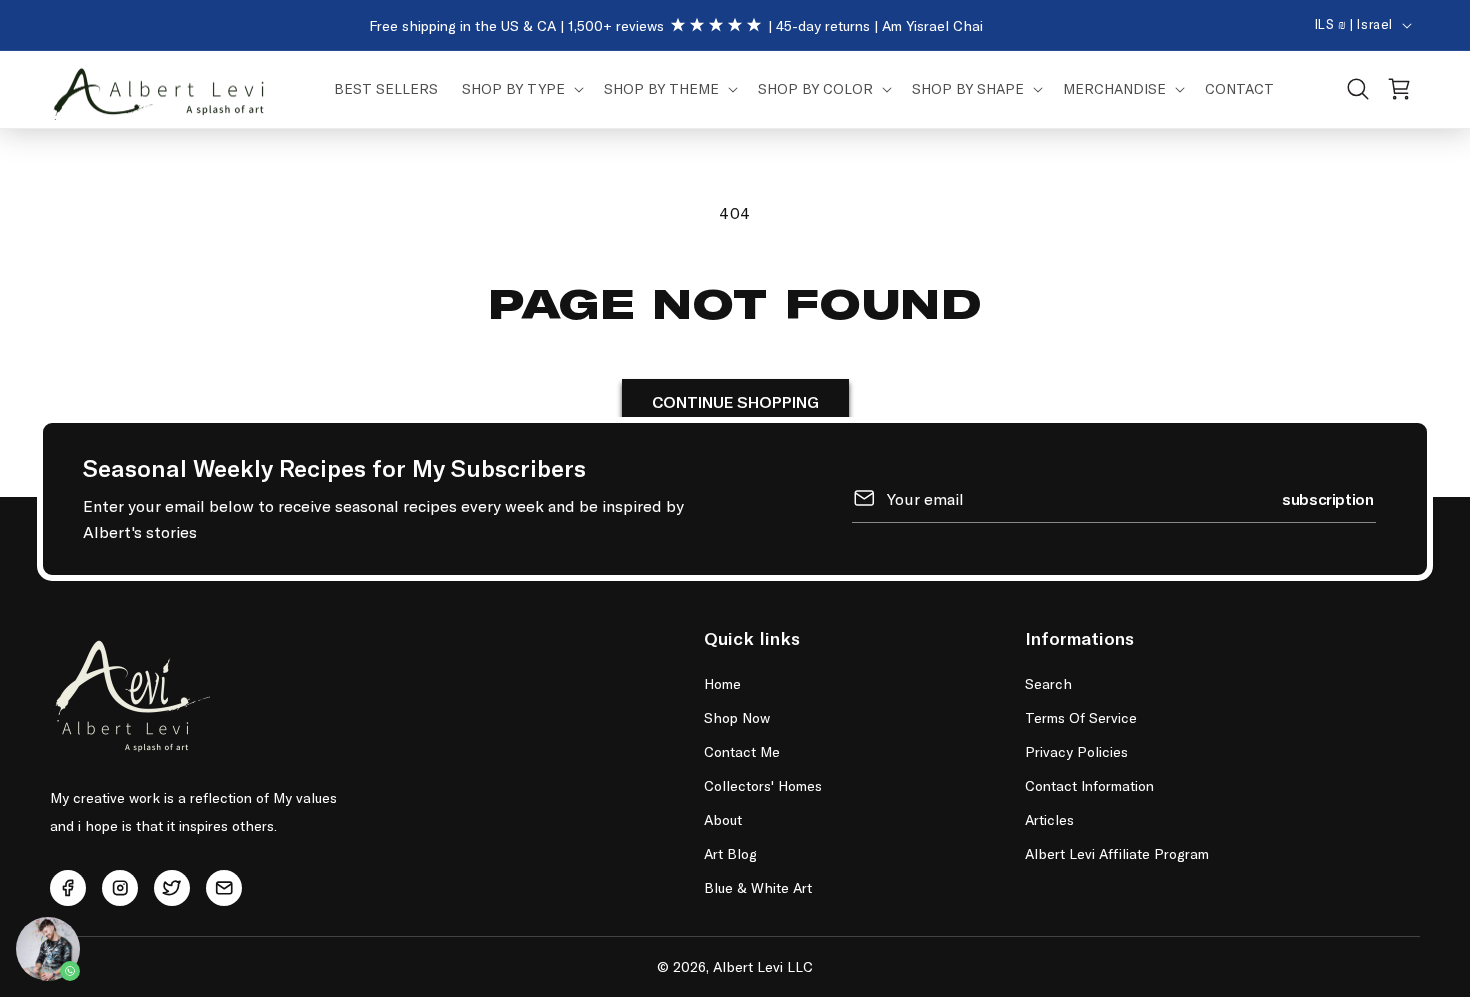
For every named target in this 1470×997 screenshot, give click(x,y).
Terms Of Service (1081, 717)
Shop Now (737, 717)
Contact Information (1089, 785)
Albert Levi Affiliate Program (1117, 853)
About (723, 819)
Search (1048, 683)
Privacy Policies (1076, 751)
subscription (1327, 497)
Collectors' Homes (763, 785)
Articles (1049, 819)
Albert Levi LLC (763, 966)
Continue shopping (735, 403)
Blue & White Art (758, 887)
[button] (521, 89)
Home (722, 683)
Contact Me (742, 751)
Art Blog (730, 853)
